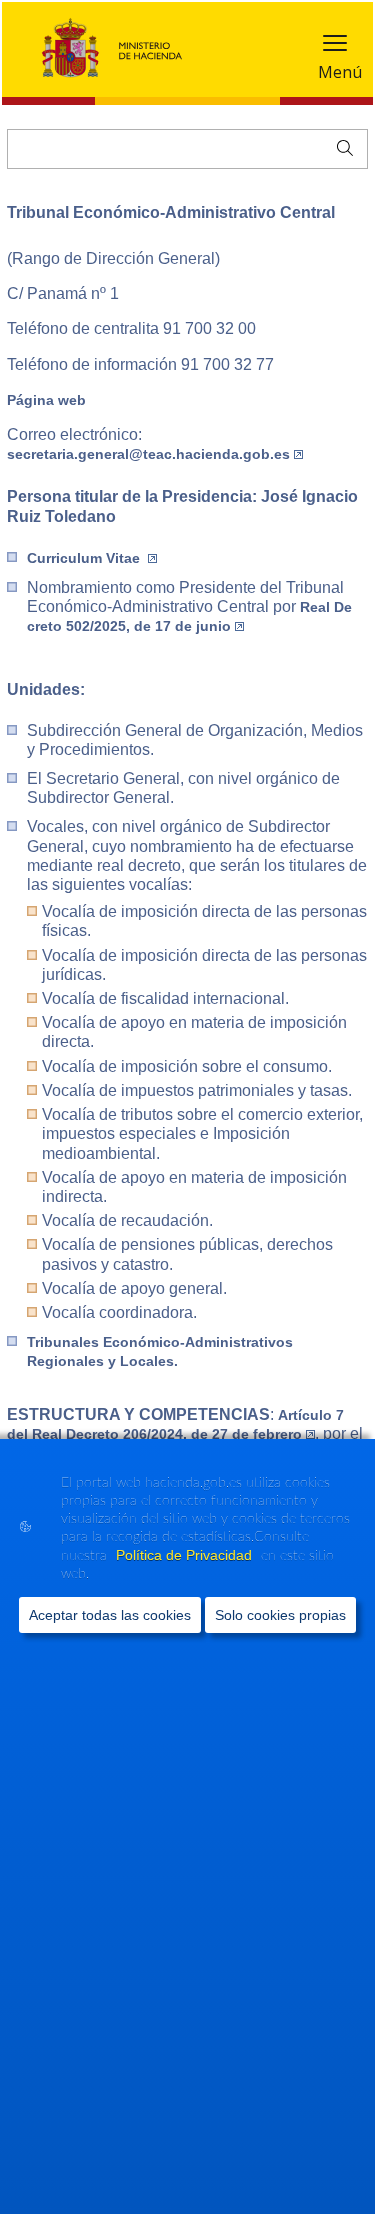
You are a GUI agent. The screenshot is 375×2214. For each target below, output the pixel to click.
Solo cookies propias (280, 1615)
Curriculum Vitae (85, 558)
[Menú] (335, 47)
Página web (46, 400)
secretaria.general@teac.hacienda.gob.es (148, 454)
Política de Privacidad (186, 1555)
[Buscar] (340, 146)
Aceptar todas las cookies (110, 1615)
